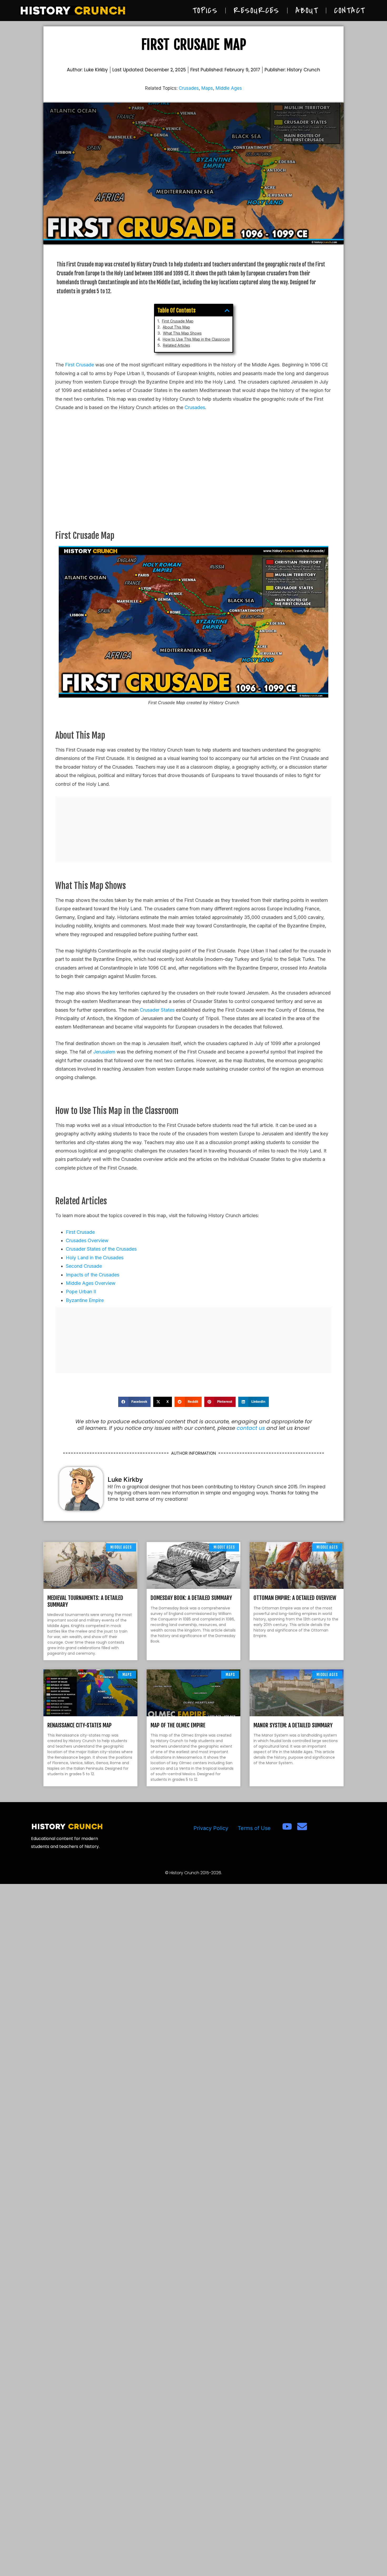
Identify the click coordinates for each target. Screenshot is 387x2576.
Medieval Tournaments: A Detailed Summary (85, 1601)
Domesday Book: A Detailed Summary (191, 1598)
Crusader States (157, 1010)
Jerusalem (104, 1052)
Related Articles (177, 345)
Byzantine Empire (85, 1300)
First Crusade (80, 365)
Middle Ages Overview (91, 1283)
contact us (251, 1428)
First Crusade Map (178, 321)
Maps (207, 88)
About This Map (176, 327)
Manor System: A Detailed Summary (293, 1725)
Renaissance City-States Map (80, 1725)
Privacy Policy (211, 1828)
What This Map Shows (182, 333)
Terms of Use (254, 1828)
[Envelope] (302, 1826)
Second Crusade (84, 1266)
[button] (227, 310)
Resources (256, 11)
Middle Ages (229, 88)
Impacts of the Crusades (93, 1275)
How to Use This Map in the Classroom (196, 339)
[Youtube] (287, 1826)
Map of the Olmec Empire (178, 1725)
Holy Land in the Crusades (95, 1258)
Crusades (189, 88)
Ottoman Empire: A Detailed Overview (295, 1598)
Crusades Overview (87, 1240)
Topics (205, 11)
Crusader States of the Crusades (101, 1249)
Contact (350, 11)
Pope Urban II (81, 1292)
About (307, 11)
